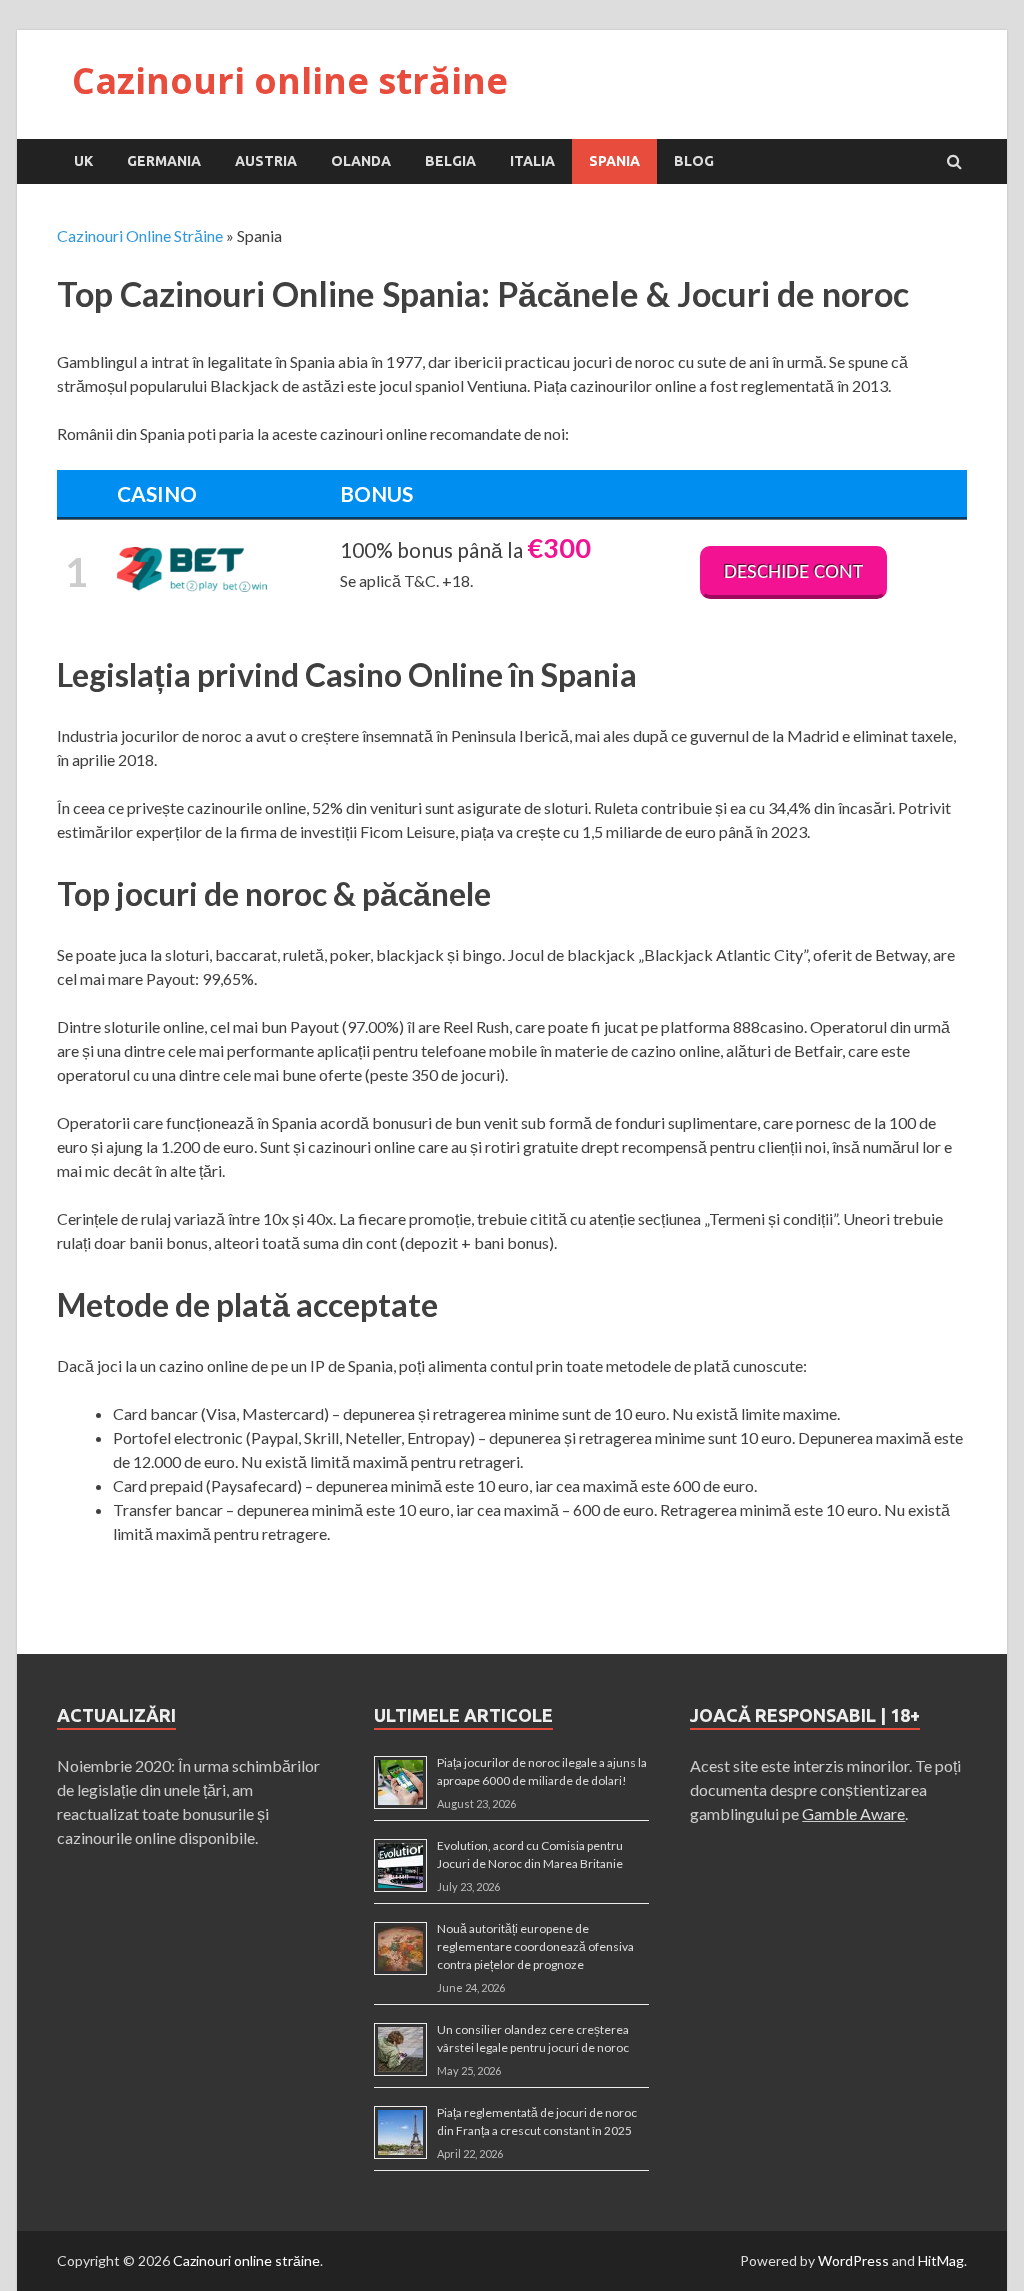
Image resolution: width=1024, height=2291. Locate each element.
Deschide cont (793, 572)
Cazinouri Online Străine (140, 235)
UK (83, 161)
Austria (266, 161)
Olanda (361, 161)
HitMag (941, 2260)
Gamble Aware (853, 1813)
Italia (532, 161)
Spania (614, 161)
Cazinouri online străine (290, 80)
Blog (694, 161)
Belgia (450, 161)
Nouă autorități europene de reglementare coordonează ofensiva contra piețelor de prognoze (535, 1946)
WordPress (853, 2260)
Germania (164, 161)
